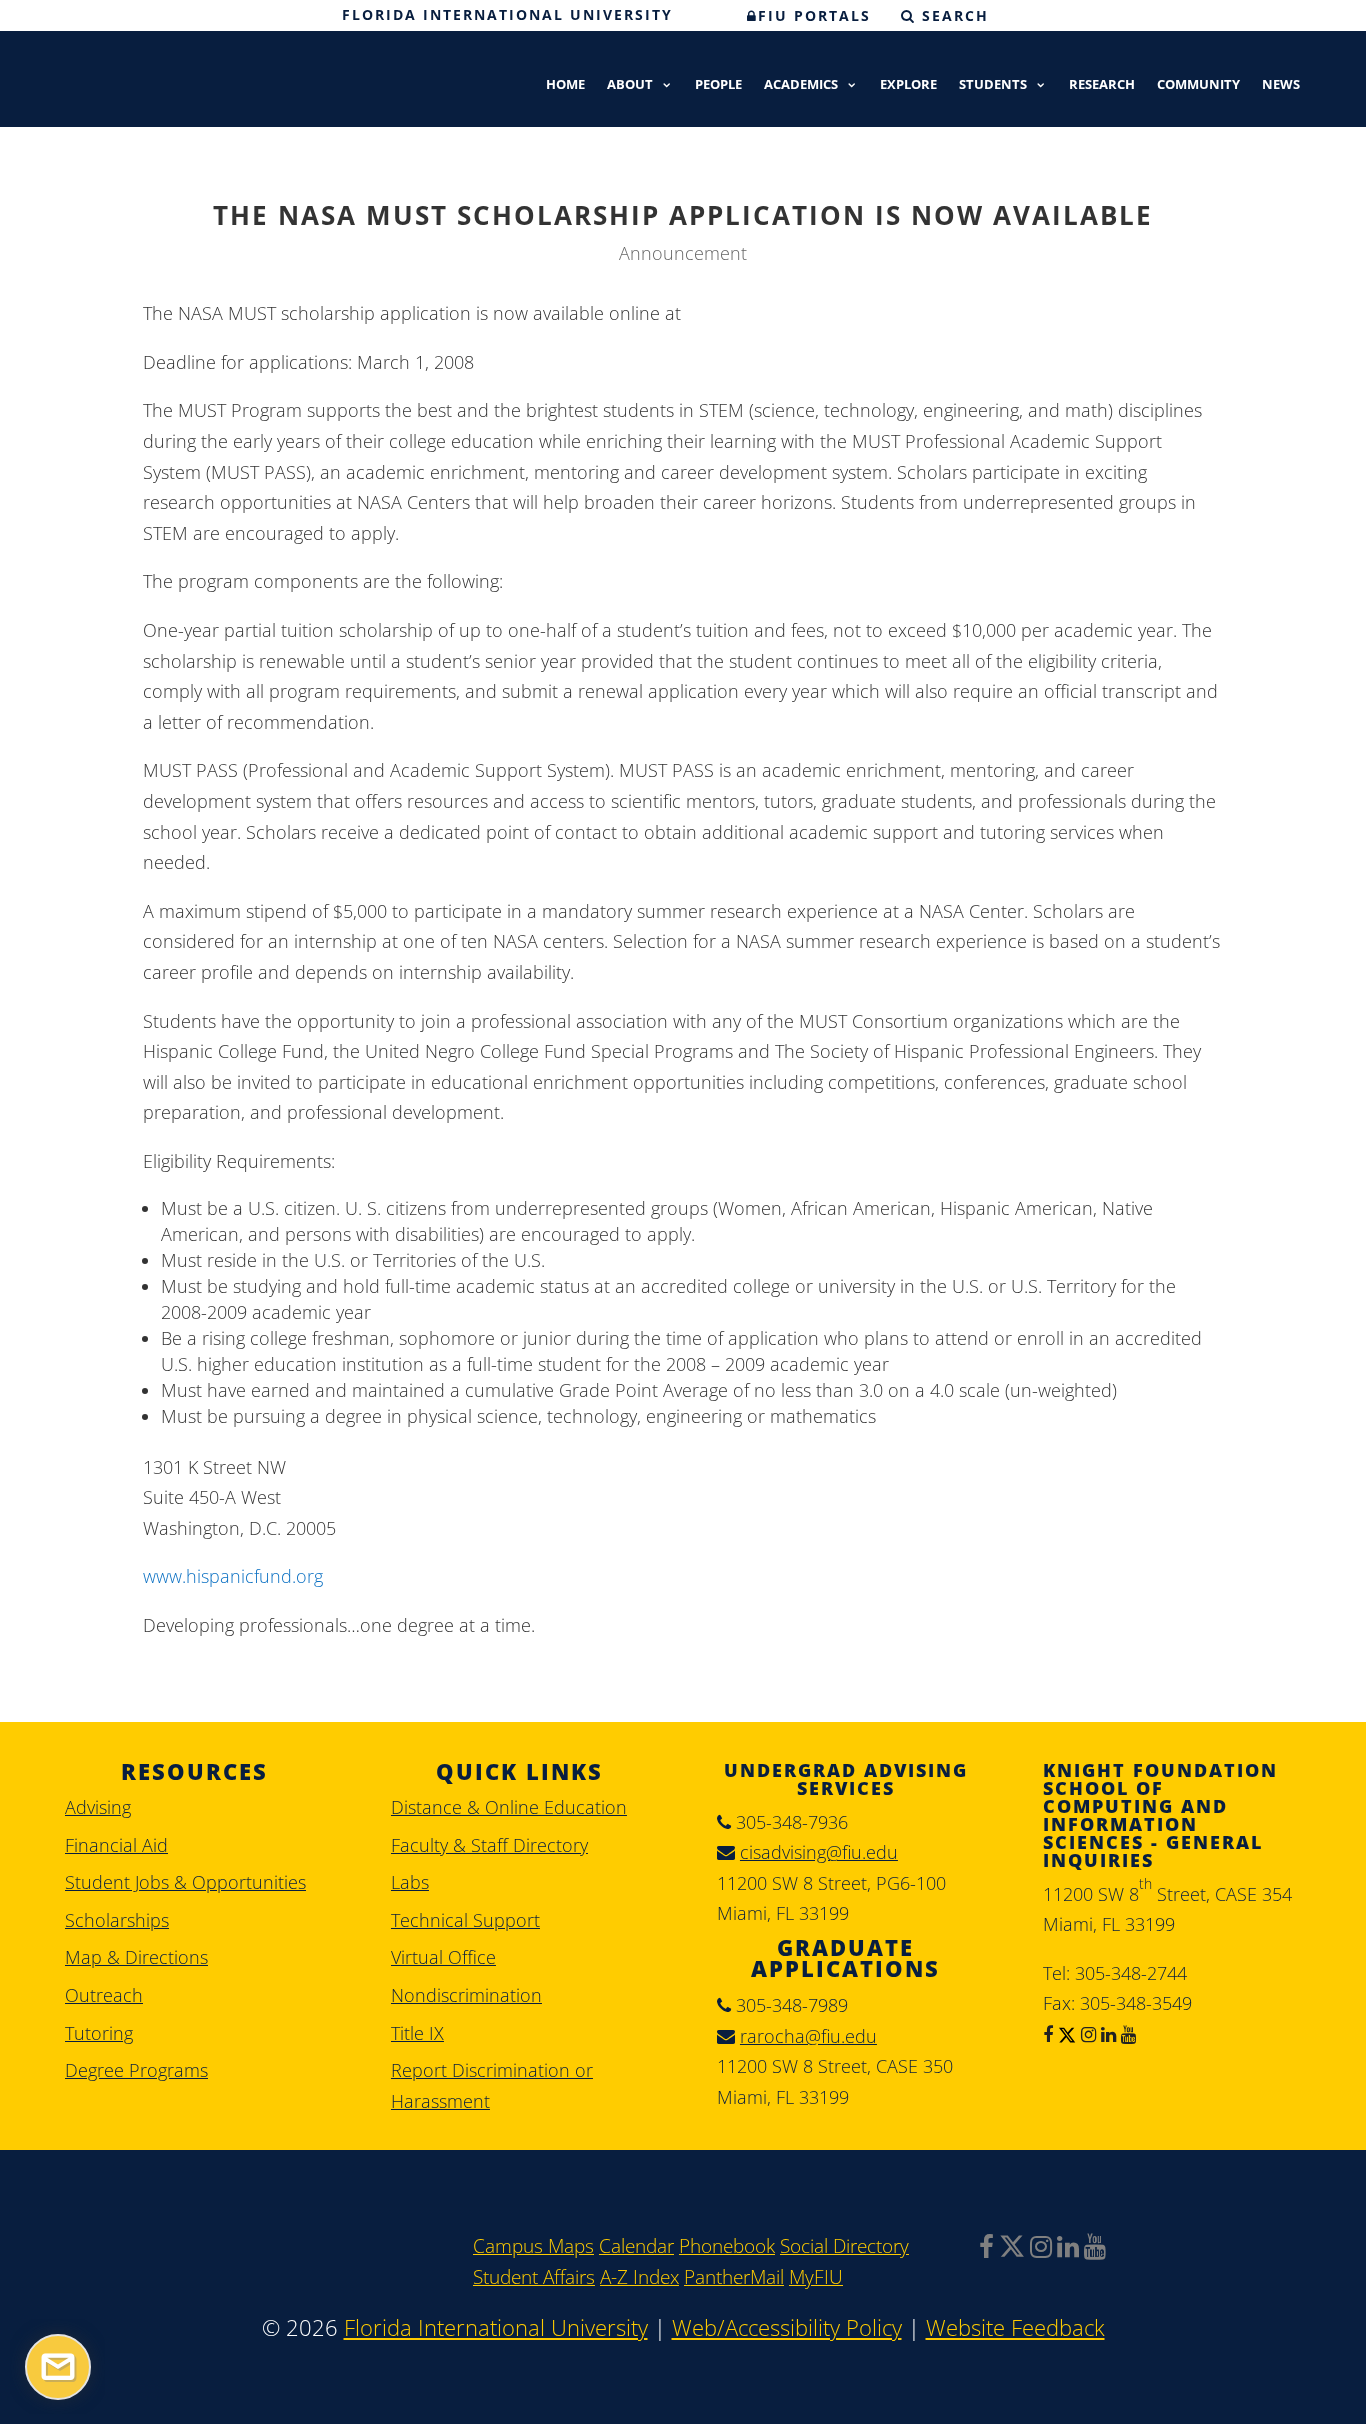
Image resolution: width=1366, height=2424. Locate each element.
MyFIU (816, 2277)
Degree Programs (136, 2070)
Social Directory (844, 2246)
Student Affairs (534, 2277)
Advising (98, 1807)
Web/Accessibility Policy (787, 2327)
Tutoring (99, 2033)
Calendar (636, 2246)
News (1281, 85)
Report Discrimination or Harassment (492, 2085)
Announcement (683, 253)
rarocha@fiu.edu (808, 2036)
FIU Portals (814, 15)
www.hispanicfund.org (233, 1576)
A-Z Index (639, 2277)
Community (1198, 85)
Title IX (417, 2033)
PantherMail (734, 2277)
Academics (801, 85)
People (718, 85)
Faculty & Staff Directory (489, 1845)
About (630, 85)
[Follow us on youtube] (1126, 2034)
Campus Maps (533, 2246)
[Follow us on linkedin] (1106, 2034)
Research (1102, 85)
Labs (410, 1882)
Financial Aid (116, 1845)
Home (565, 85)
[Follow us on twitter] (1064, 2034)
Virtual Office (443, 1957)
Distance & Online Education (509, 1807)
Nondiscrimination (466, 1995)
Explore (908, 85)
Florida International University (507, 14)
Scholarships (117, 1920)
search (952, 15)
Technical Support (465, 1920)
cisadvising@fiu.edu (819, 1852)
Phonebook (727, 2246)
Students (993, 85)
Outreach (104, 1995)
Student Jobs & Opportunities (185, 1882)
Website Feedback (1015, 2327)
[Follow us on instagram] (1086, 2034)
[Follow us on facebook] (1048, 2034)
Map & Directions (136, 1957)
